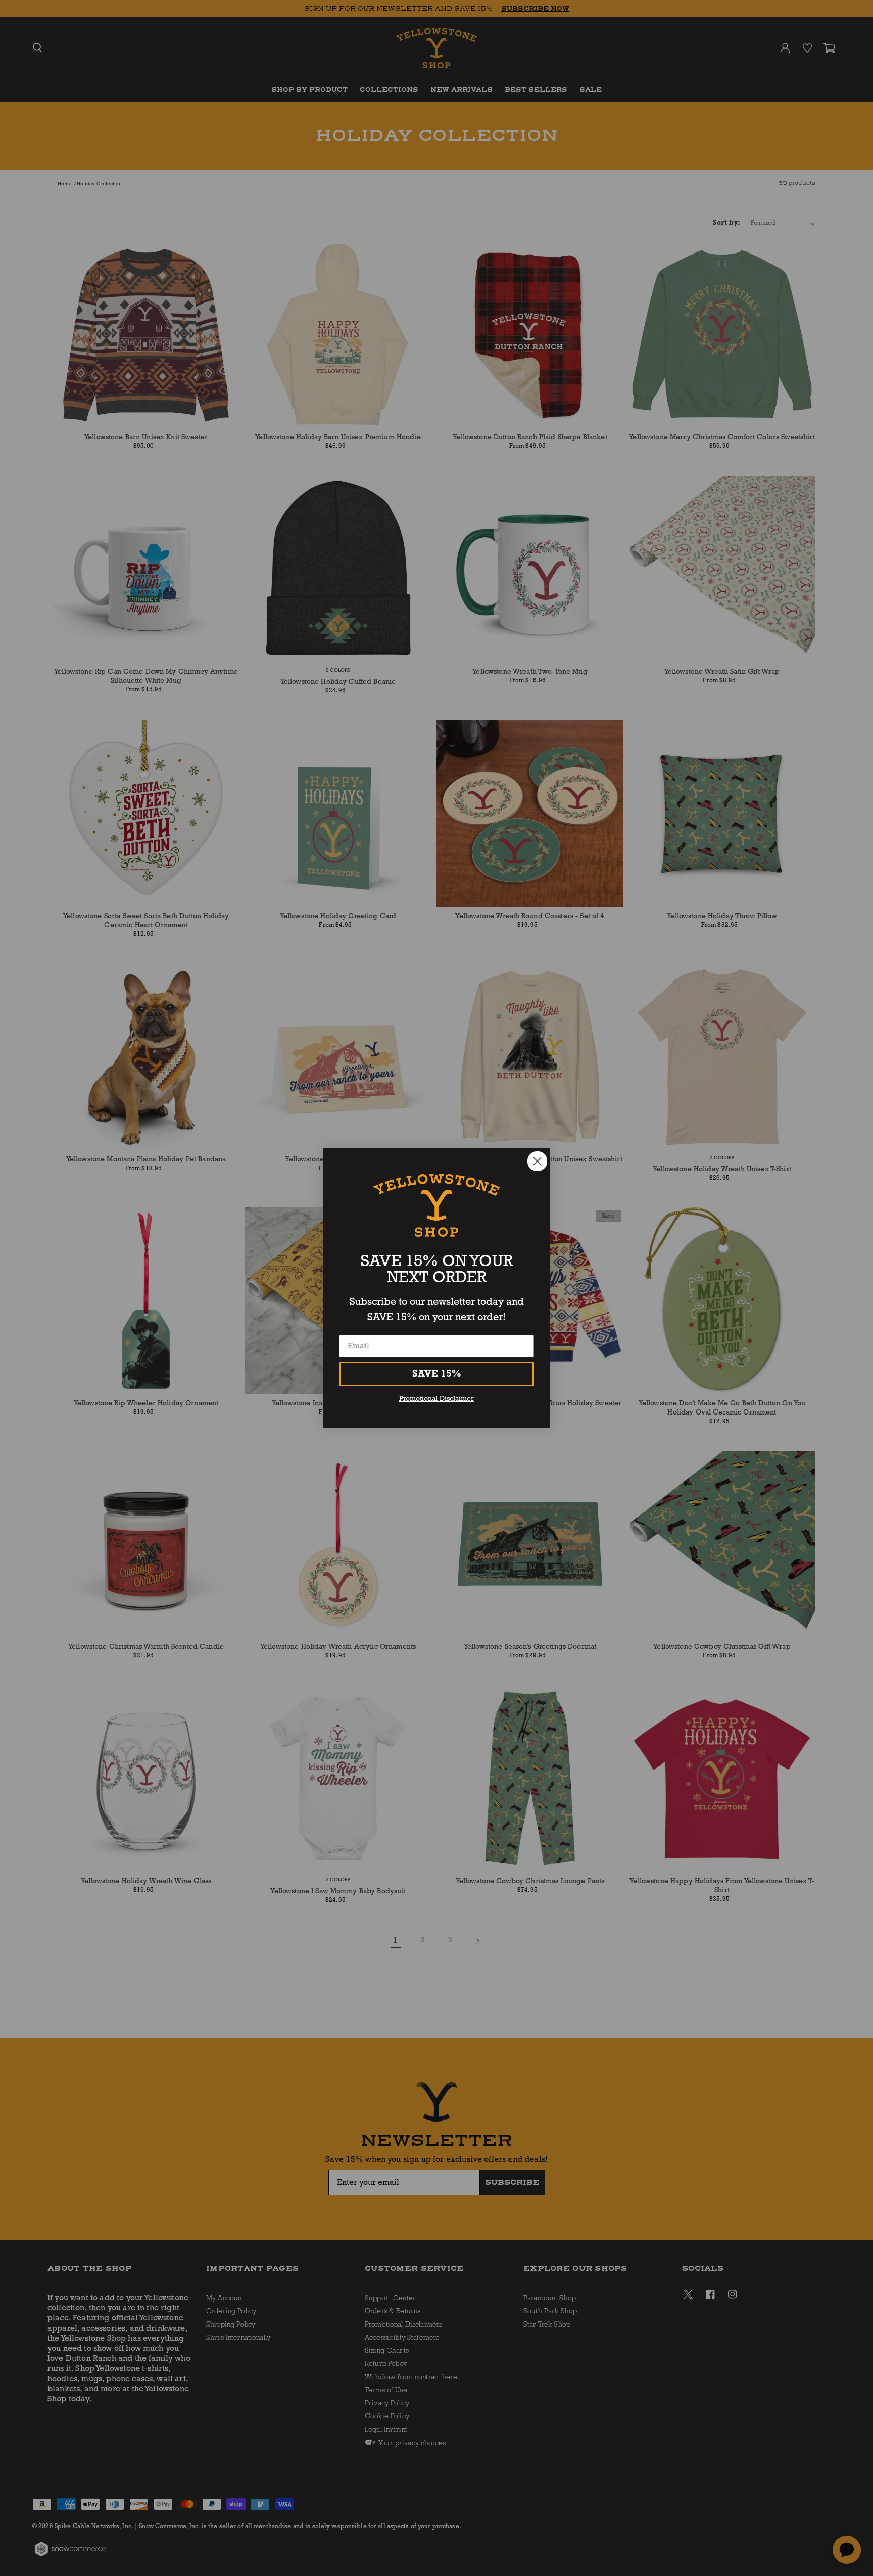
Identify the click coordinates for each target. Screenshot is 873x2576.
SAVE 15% (437, 1374)
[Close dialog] (537, 1161)
